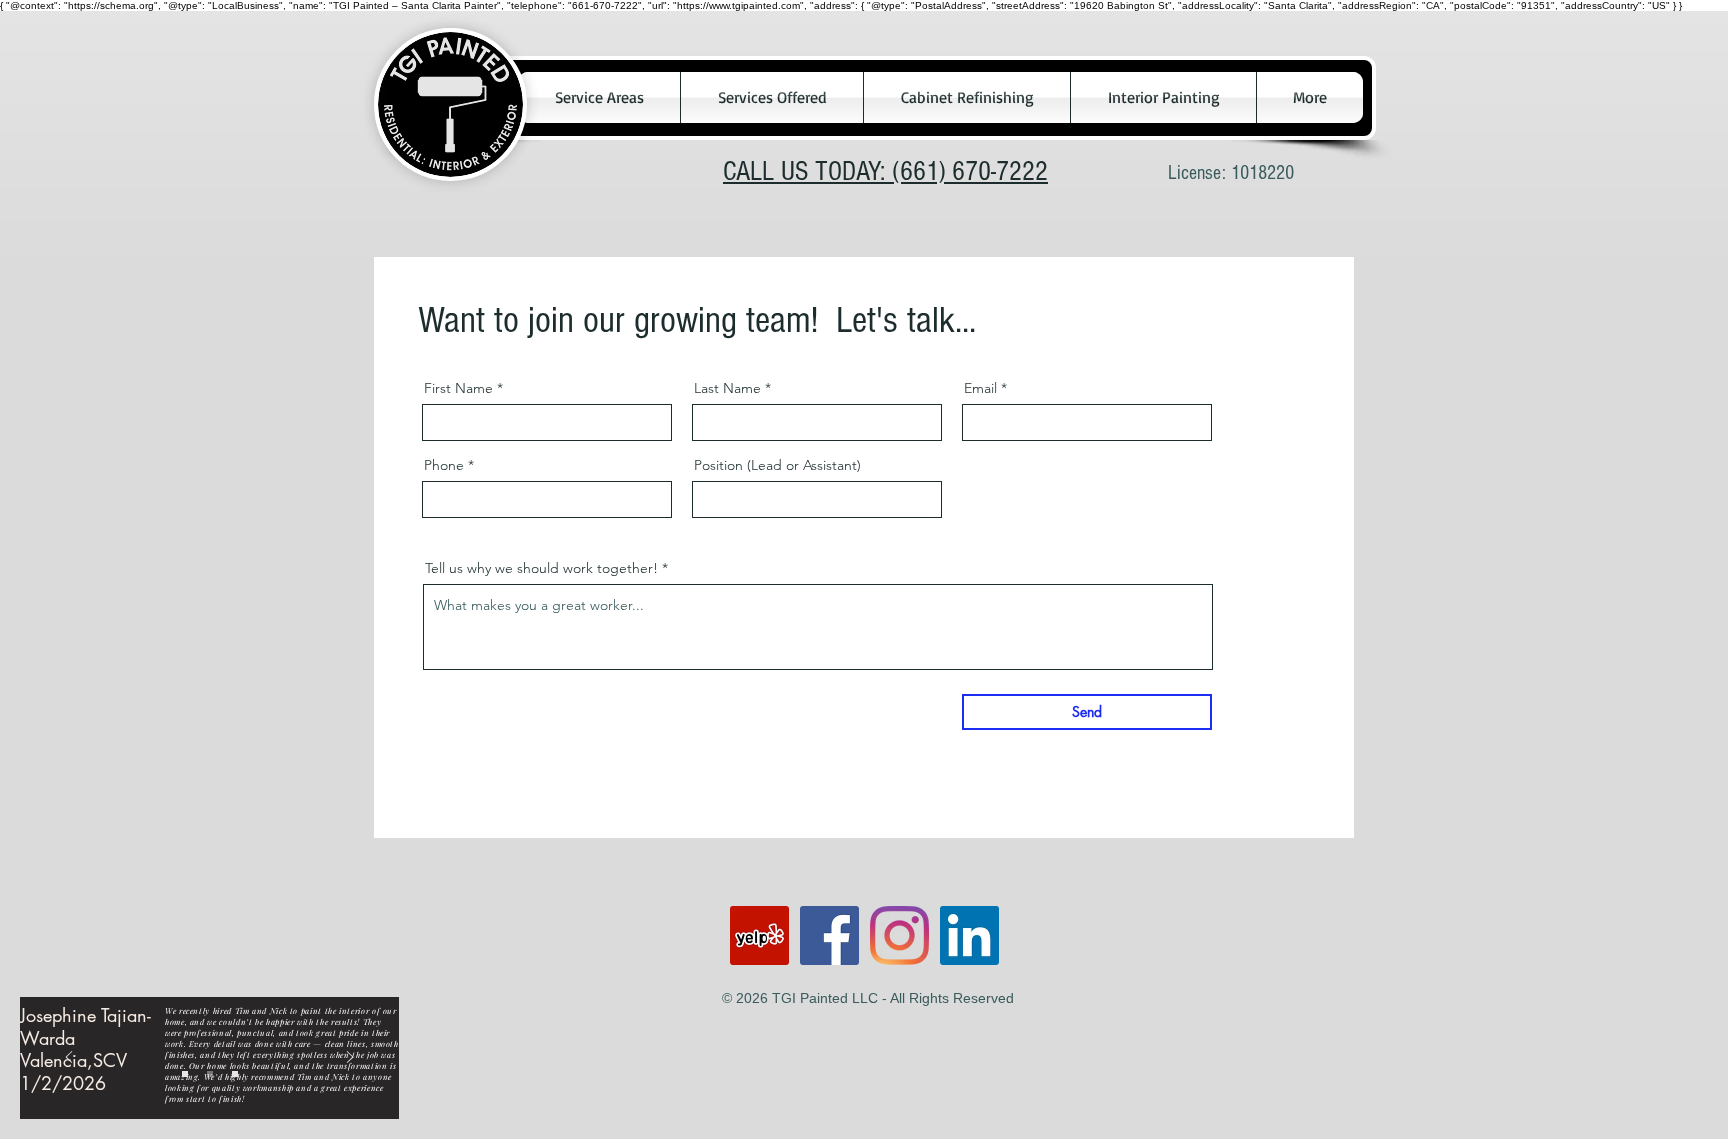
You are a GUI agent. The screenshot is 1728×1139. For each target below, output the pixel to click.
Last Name (727, 388)
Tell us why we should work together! (541, 568)
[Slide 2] (210, 1074)
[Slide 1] (185, 1074)
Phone (444, 465)
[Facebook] (829, 935)
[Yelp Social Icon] (759, 935)
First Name (458, 388)
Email (980, 388)
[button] (599, 97)
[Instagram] (899, 935)
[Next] (350, 1058)
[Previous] (69, 1058)
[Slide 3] (235, 1074)
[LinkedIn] (969, 935)
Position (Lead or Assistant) (777, 465)
